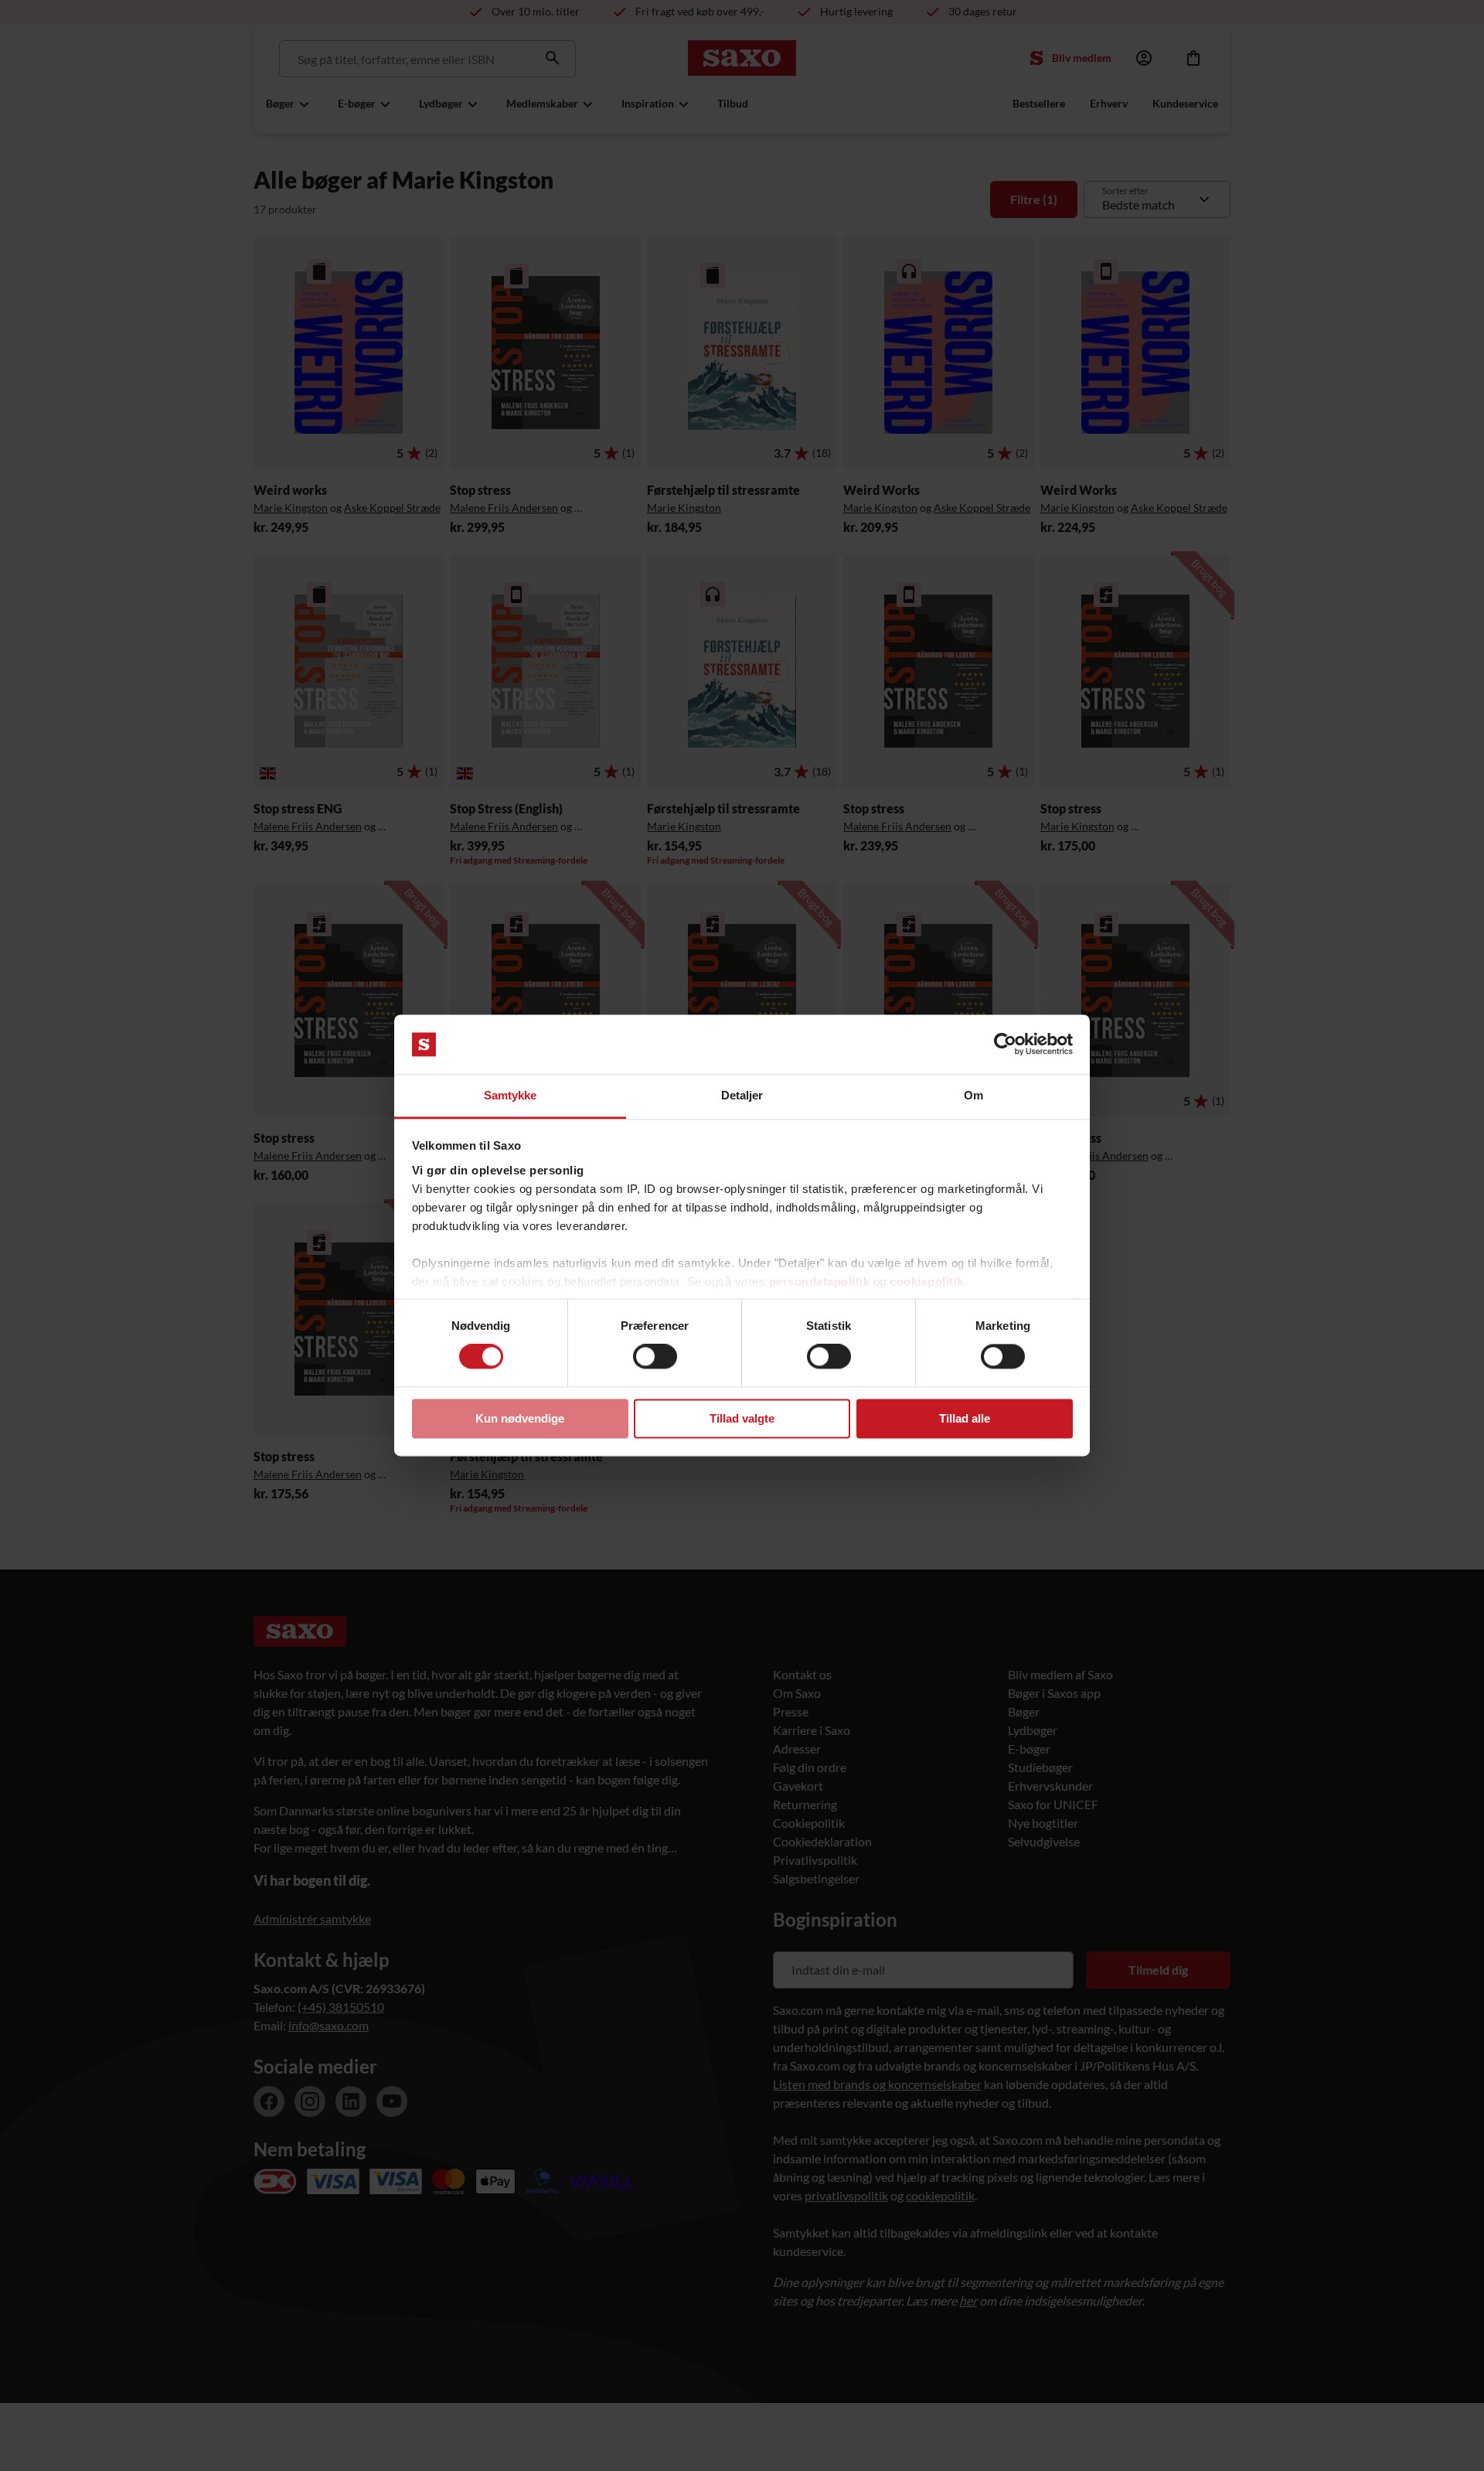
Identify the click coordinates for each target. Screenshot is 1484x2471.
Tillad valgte (742, 1418)
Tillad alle (965, 1418)
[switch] (655, 1357)
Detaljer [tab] (742, 1095)
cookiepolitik (927, 1282)
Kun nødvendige (520, 1418)
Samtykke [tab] (511, 1095)
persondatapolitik (820, 1282)
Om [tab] (973, 1095)
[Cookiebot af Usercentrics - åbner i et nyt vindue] (1005, 1045)
